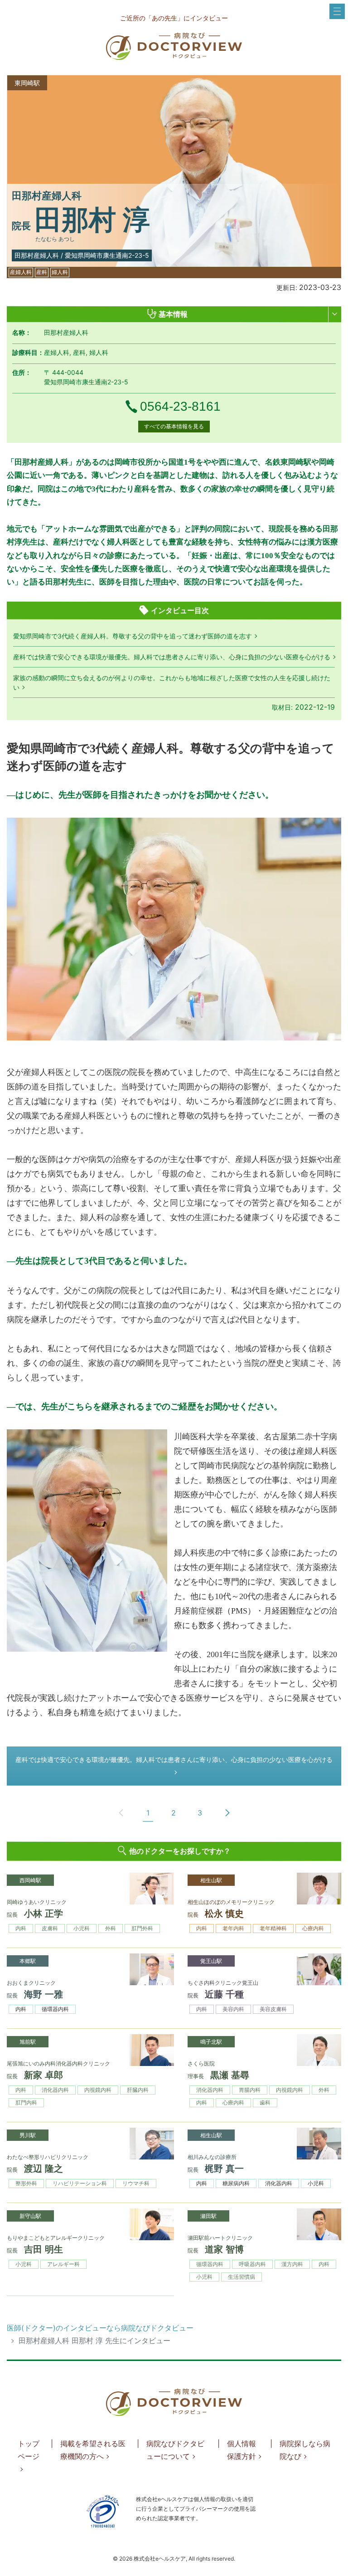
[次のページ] (227, 1813)
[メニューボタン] (337, 11)
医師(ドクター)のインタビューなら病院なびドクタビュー (100, 2328)
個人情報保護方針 (242, 2450)
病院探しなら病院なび (305, 2450)
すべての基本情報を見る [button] (174, 426)
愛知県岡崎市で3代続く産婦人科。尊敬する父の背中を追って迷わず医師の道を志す (133, 636)
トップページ (29, 2450)
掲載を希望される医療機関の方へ (93, 2450)
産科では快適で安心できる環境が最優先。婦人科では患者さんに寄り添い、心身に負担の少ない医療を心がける (172, 657)
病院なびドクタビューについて (175, 2450)
